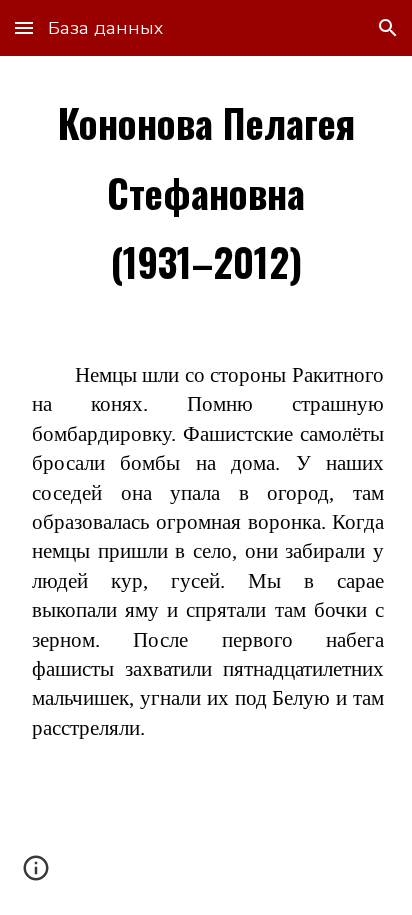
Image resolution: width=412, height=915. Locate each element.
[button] (24, 27)
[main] (206, 192)
